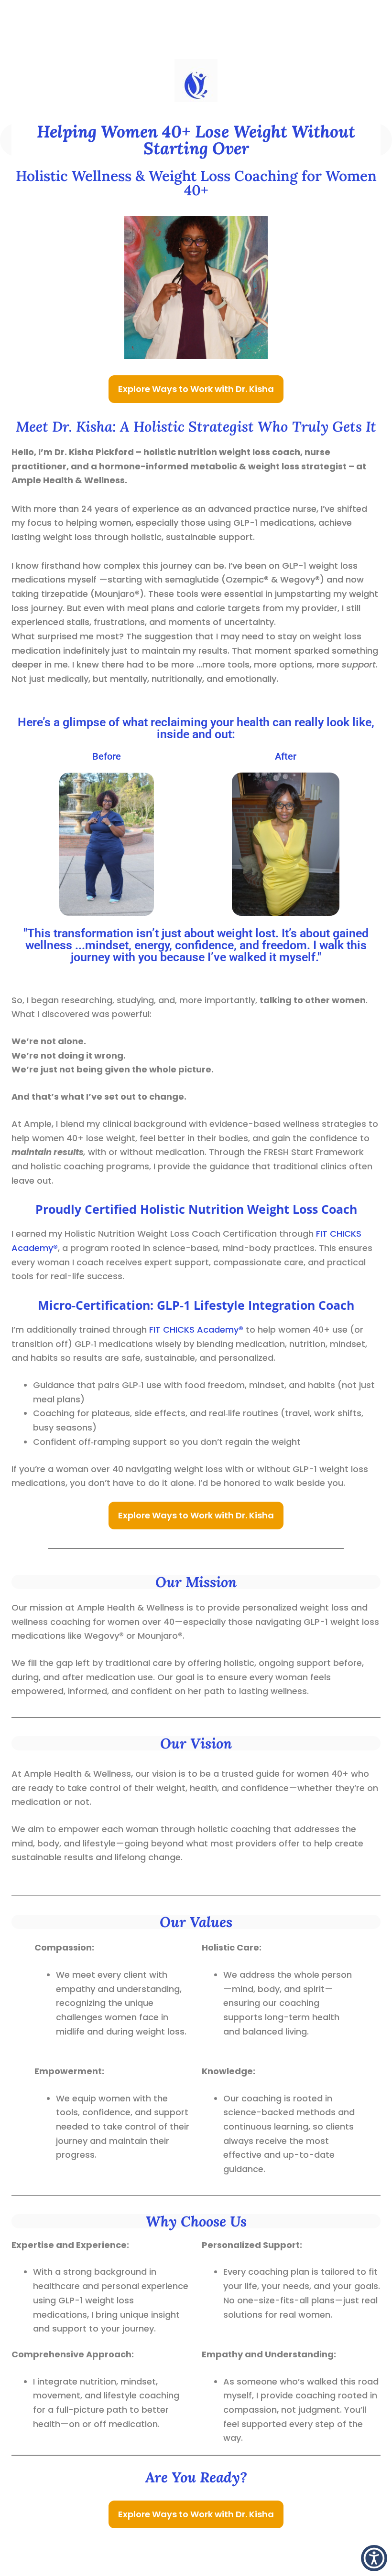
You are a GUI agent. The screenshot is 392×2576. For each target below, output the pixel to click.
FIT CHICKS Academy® (196, 1330)
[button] (374, 2558)
